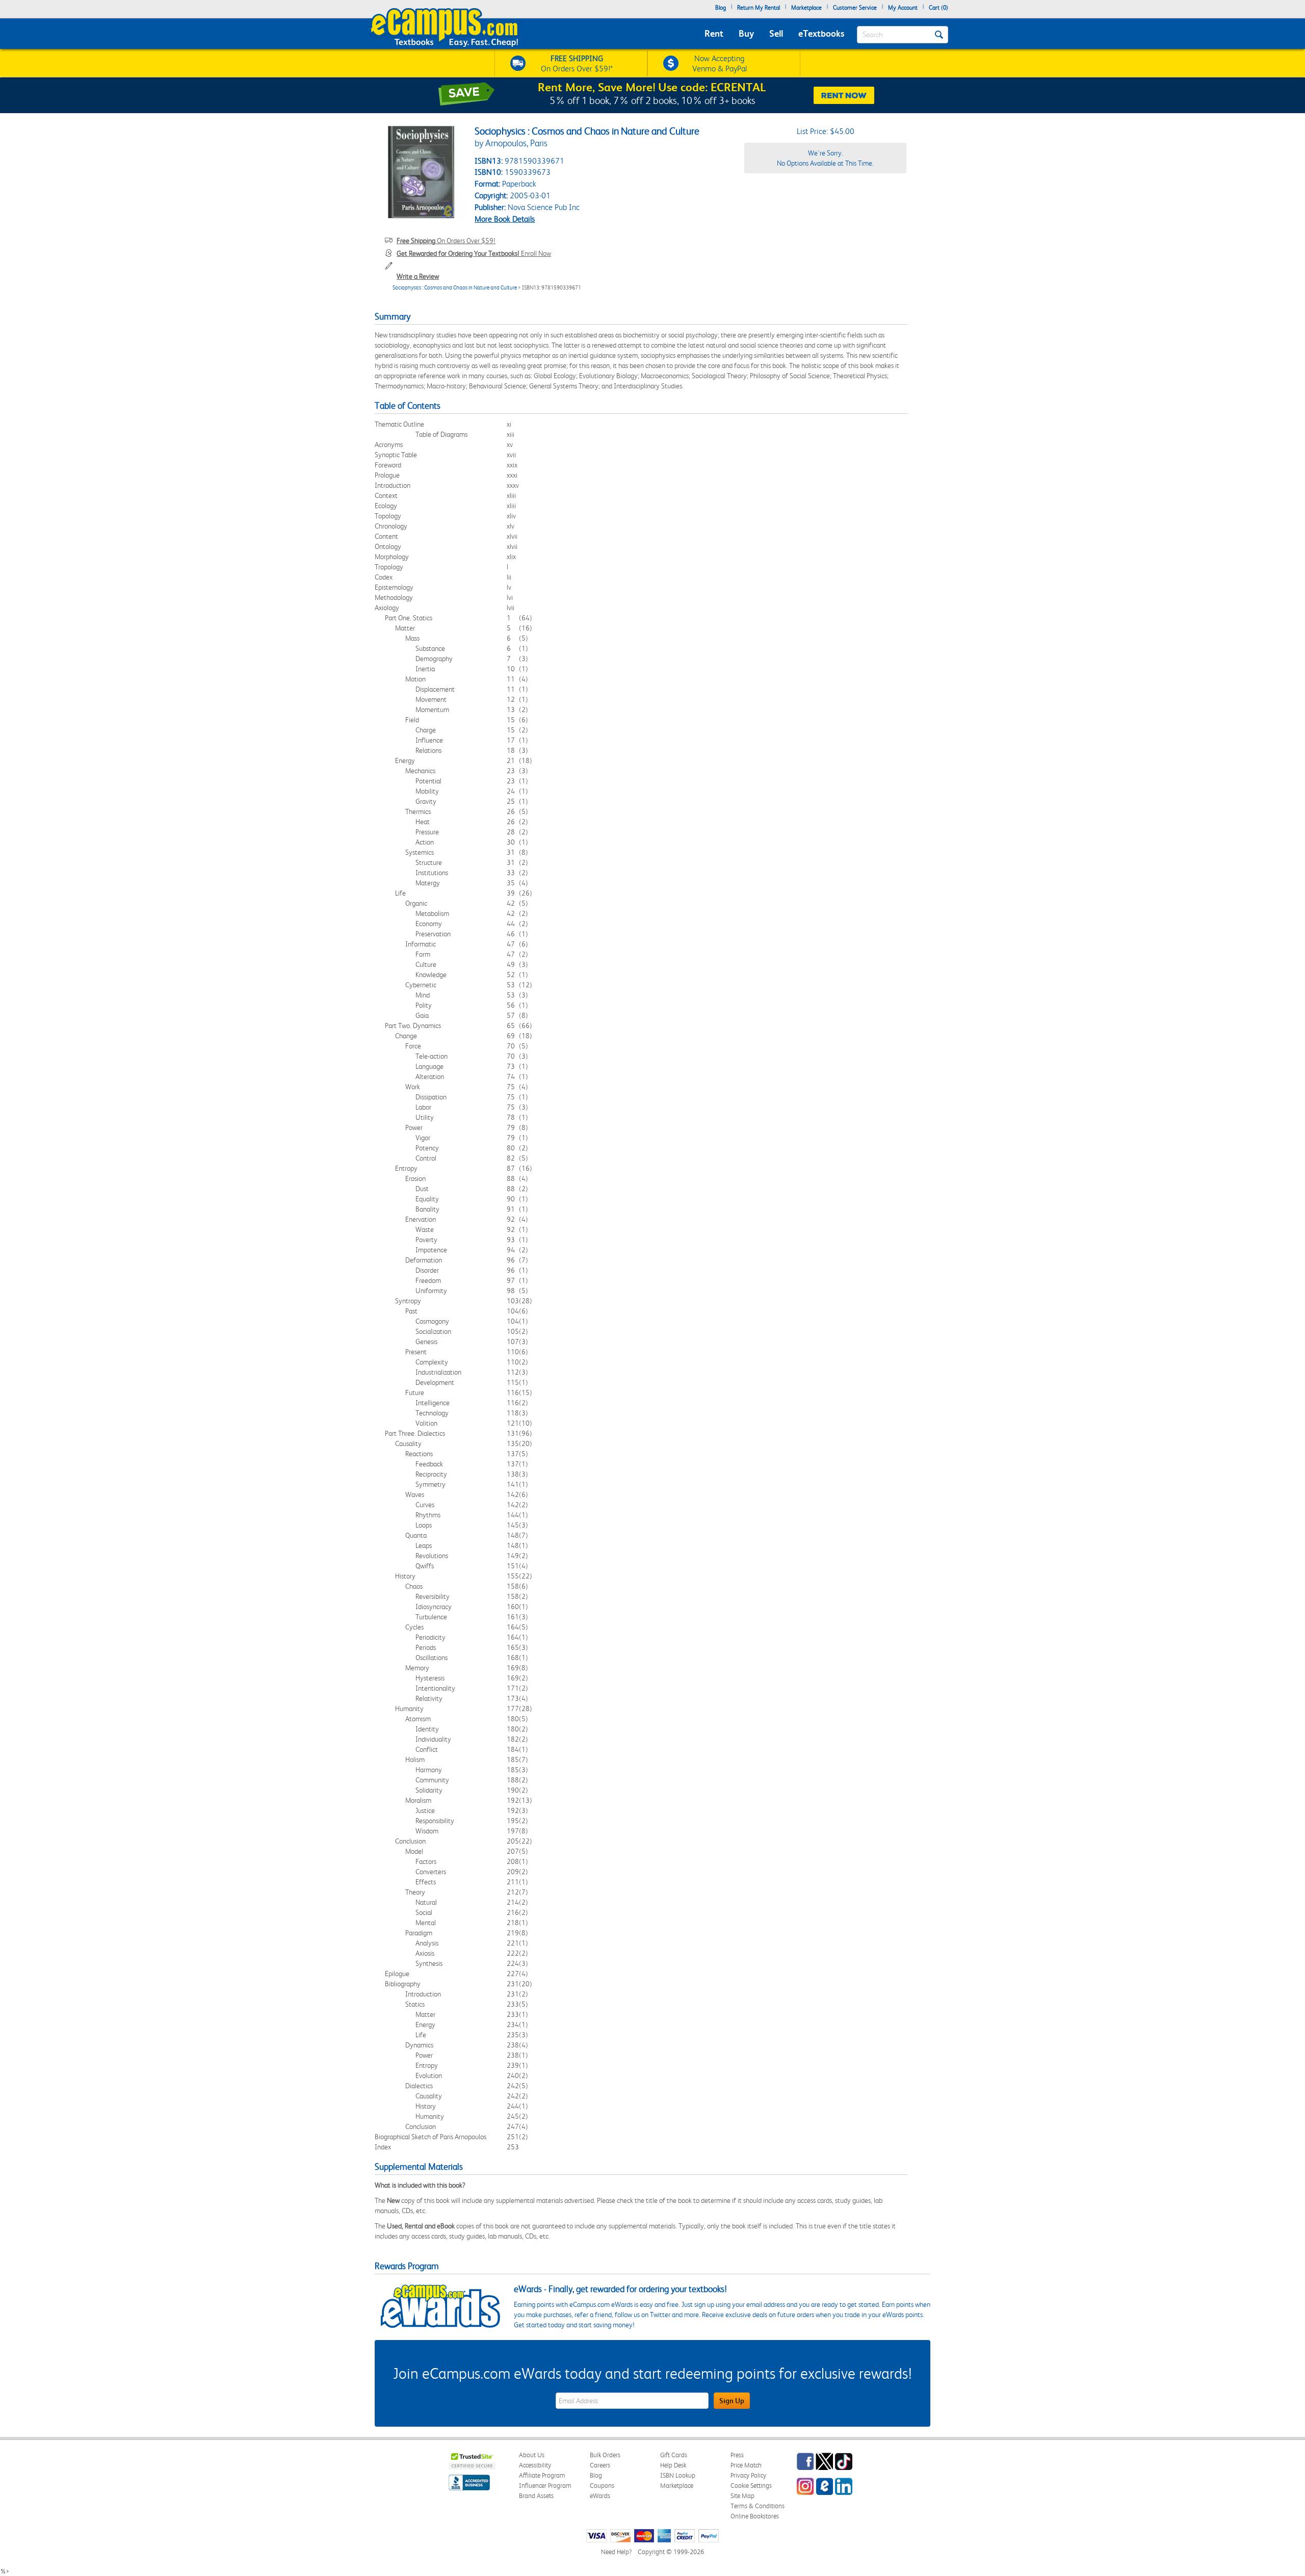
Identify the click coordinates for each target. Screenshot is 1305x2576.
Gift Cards (674, 2455)
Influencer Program (545, 2486)
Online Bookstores (755, 2516)
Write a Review (418, 276)
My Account (903, 8)
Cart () (938, 8)
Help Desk (673, 2465)
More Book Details (505, 219)
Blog (721, 8)
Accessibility (535, 2465)
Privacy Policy (748, 2475)
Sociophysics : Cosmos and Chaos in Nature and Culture (455, 288)
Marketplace (806, 8)
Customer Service (855, 8)
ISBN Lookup (678, 2475)
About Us (532, 2455)
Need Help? (616, 2552)
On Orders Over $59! (446, 241)
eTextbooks (821, 33)
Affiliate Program (542, 2475)
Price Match (746, 2465)
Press (737, 2455)
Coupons (602, 2486)
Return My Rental (759, 8)
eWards (600, 2496)
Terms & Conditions (758, 2506)
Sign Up (732, 2401)
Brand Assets (536, 2496)
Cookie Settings (751, 2486)
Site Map (742, 2496)
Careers (600, 2465)
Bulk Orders (605, 2455)
